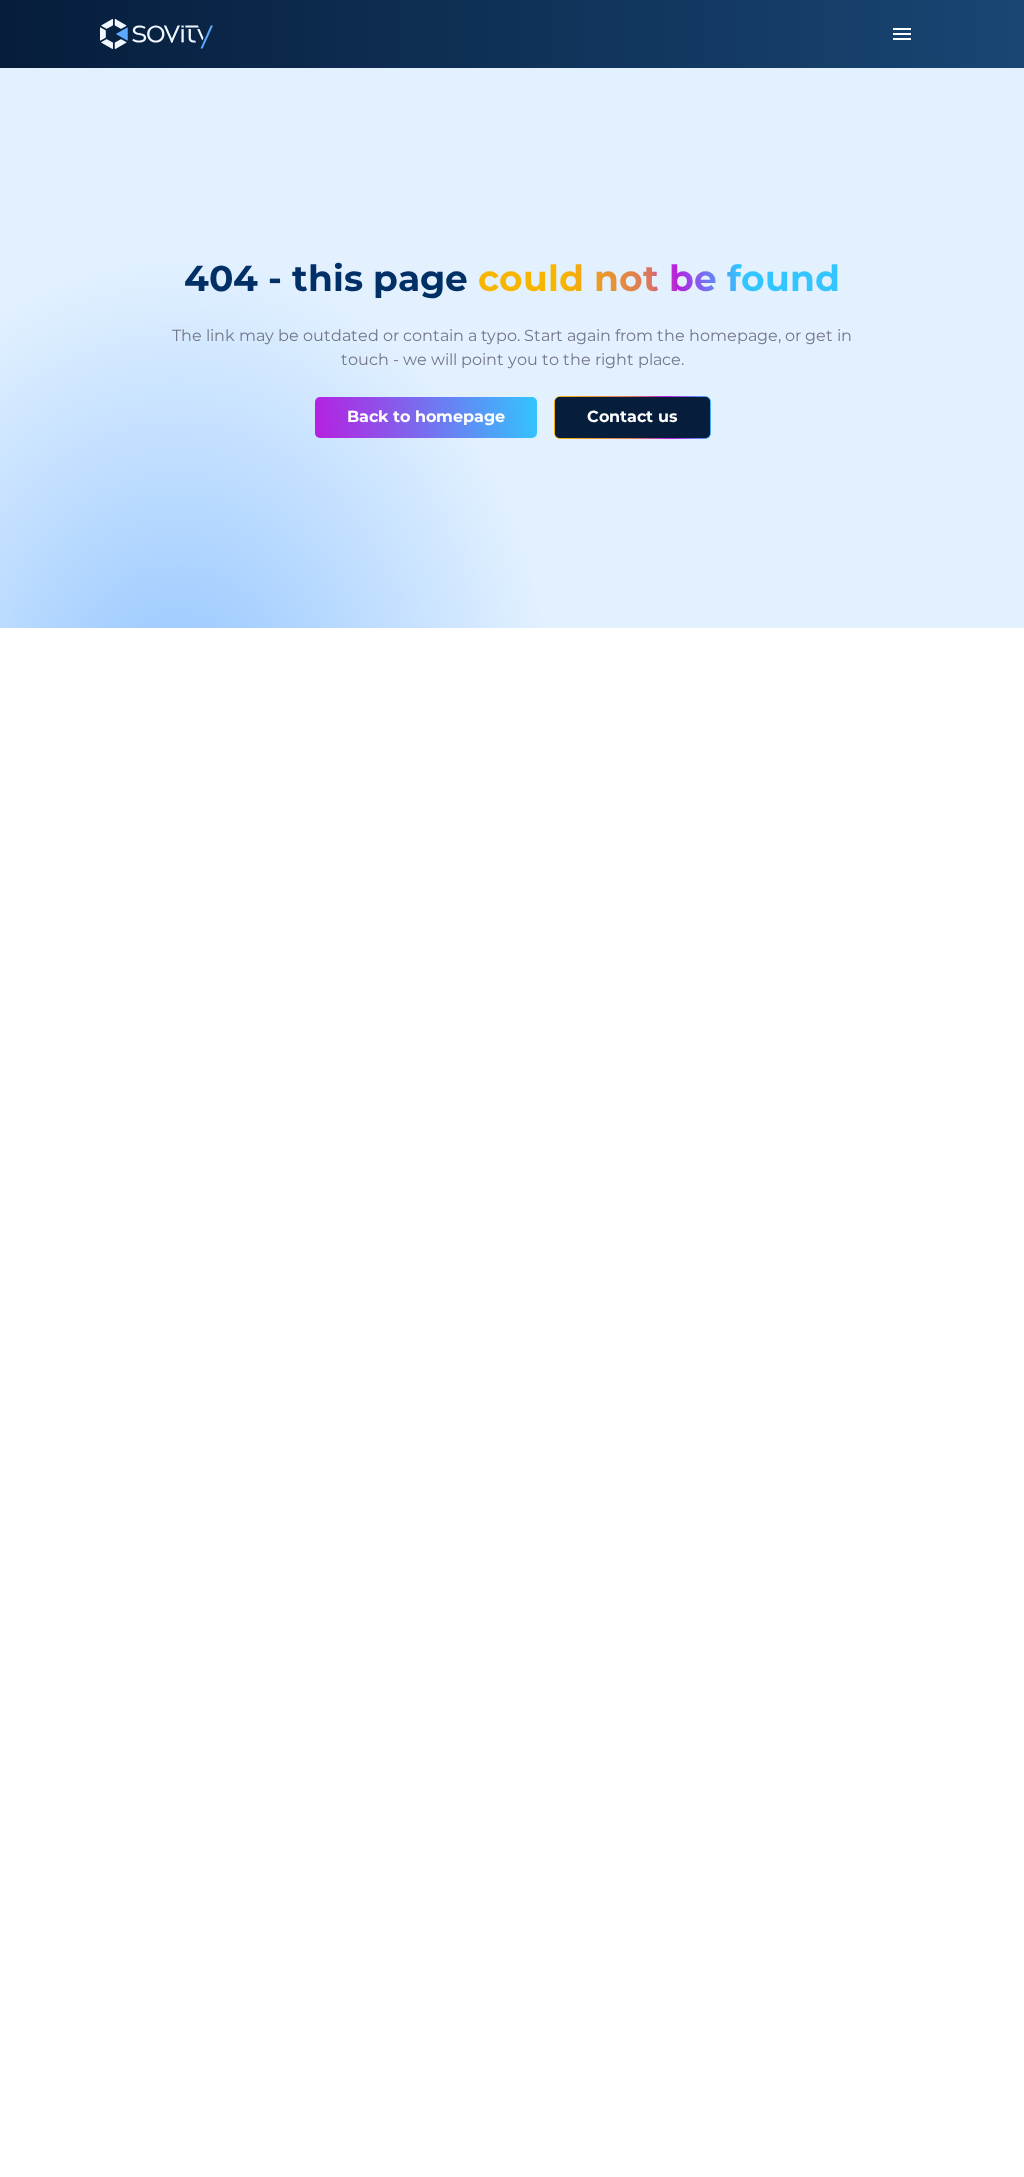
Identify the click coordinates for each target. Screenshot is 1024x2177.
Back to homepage (426, 416)
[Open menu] (902, 34)
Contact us (632, 416)
